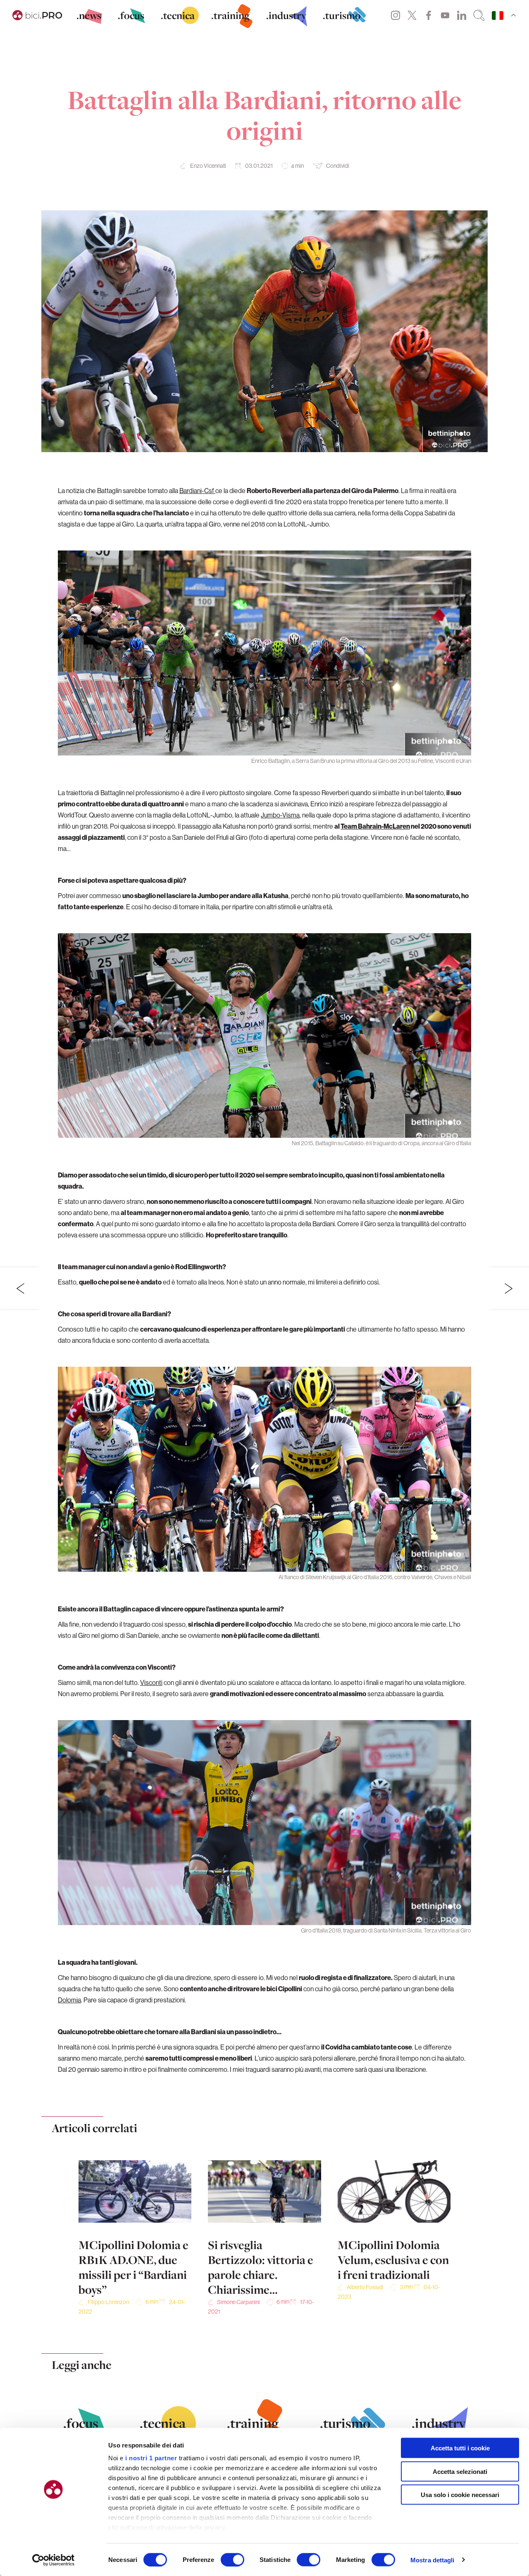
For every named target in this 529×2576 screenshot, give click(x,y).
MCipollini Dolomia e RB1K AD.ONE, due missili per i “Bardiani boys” (133, 2267)
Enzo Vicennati (208, 166)
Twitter (412, 15)
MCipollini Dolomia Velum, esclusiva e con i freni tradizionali (393, 2260)
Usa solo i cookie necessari (460, 2495)
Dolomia (69, 2000)
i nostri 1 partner (151, 2458)
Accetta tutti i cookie (460, 2448)
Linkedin (462, 15)
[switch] (232, 2559)
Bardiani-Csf (197, 491)
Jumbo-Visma (280, 815)
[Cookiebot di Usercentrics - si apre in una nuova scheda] (54, 2560)
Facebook (429, 15)
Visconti (151, 1682)
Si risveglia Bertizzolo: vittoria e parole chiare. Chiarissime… (261, 2267)
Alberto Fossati (365, 2287)
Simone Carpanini (238, 2302)
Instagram (396, 15)
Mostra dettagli (432, 2560)
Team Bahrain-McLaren (375, 826)
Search (479, 15)
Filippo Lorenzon (108, 2302)
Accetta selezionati (460, 2471)
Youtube (445, 15)
